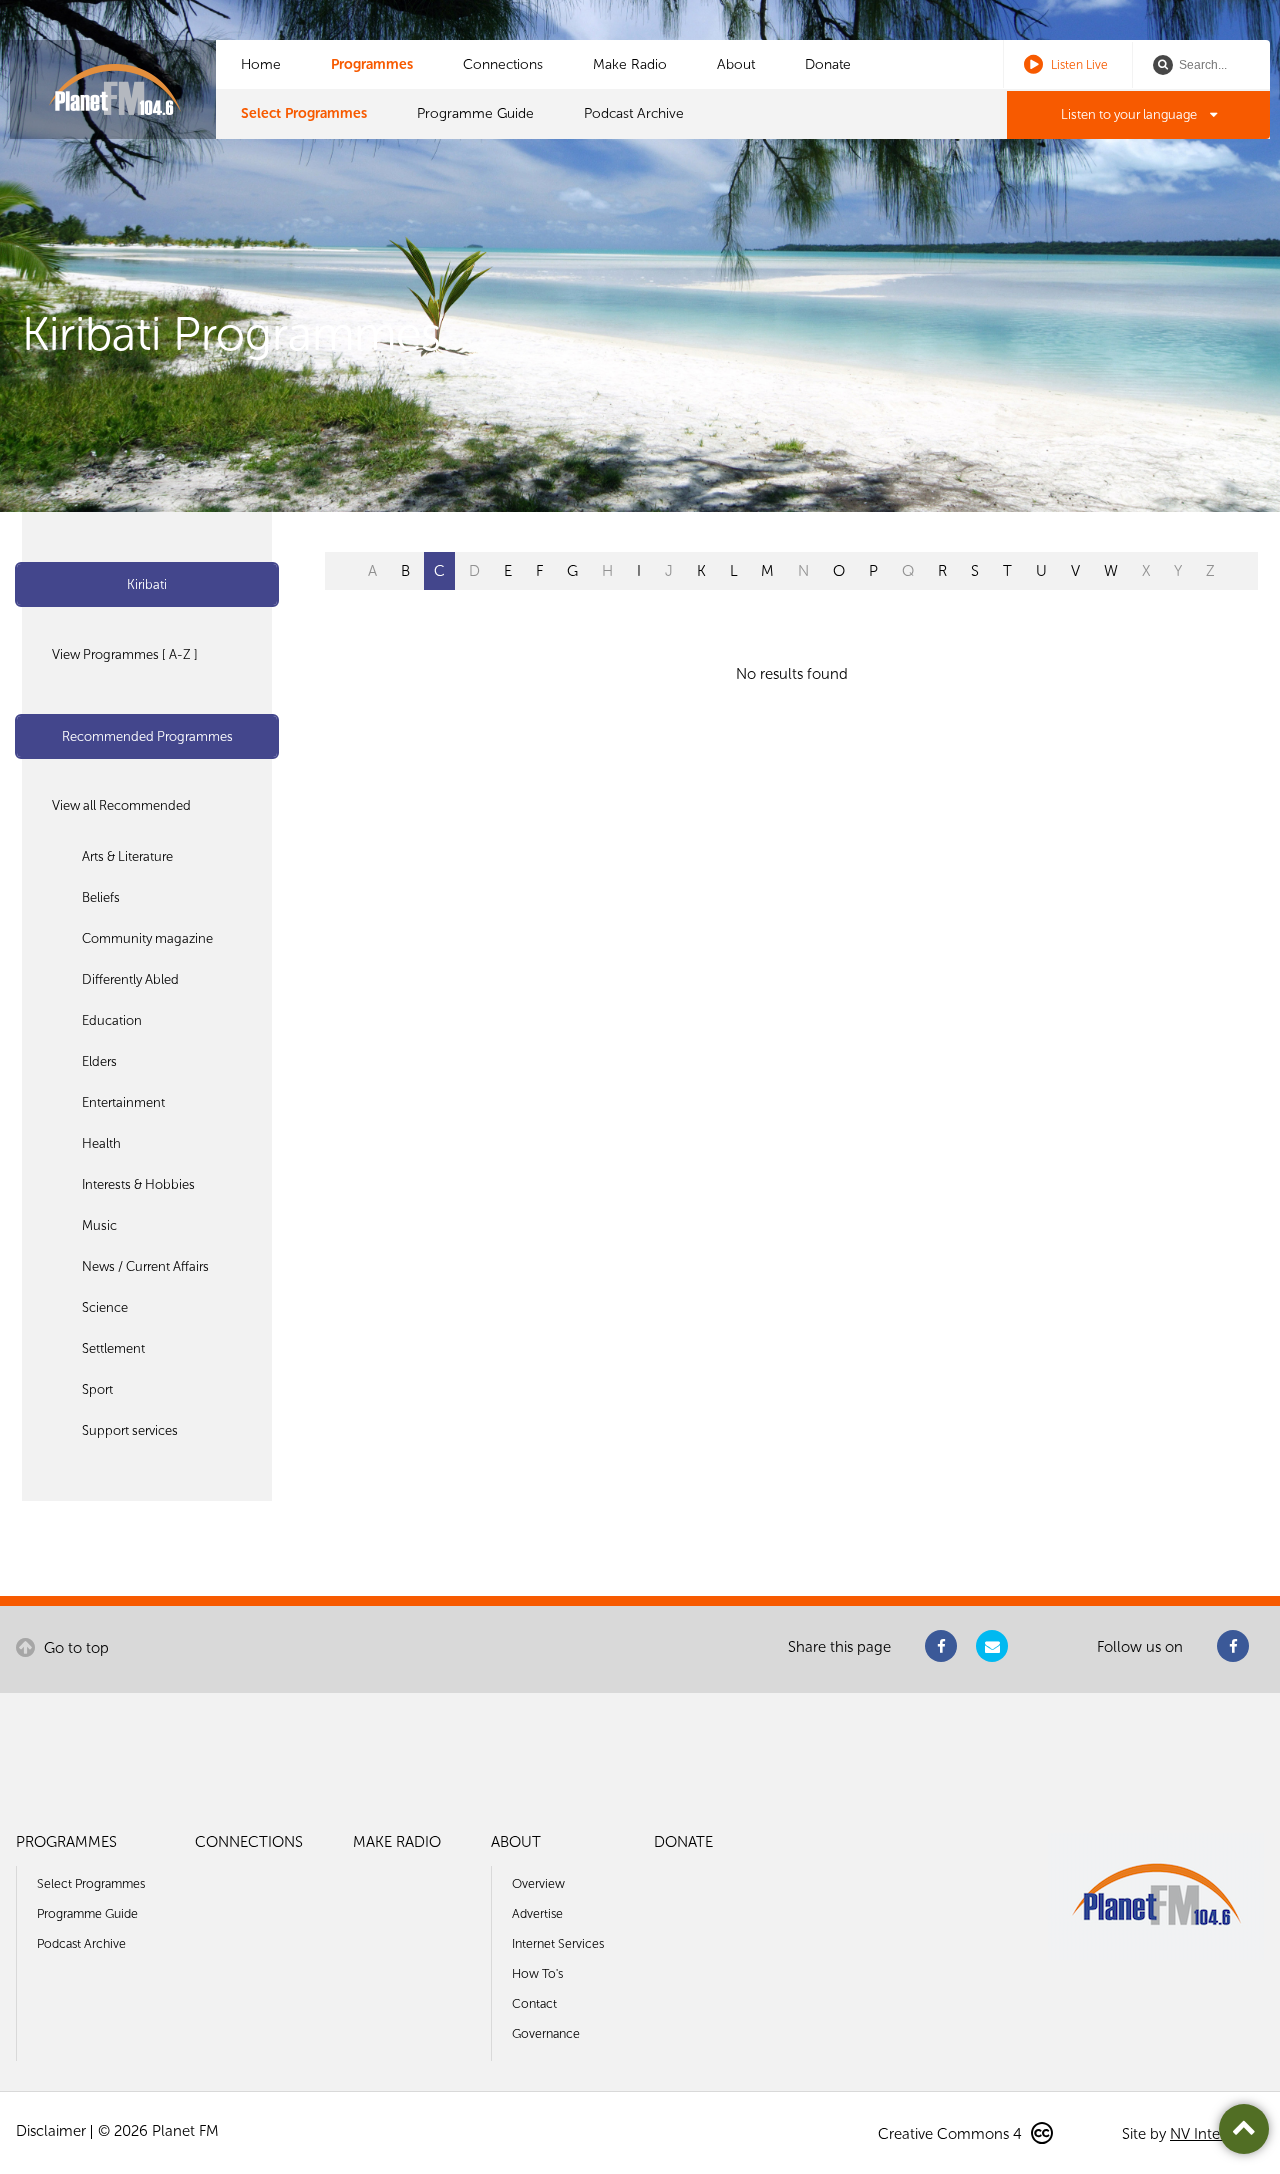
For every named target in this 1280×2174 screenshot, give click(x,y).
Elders (99, 1061)
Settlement (113, 1348)
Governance (546, 2033)
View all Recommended (121, 805)
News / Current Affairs (145, 1266)
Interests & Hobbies (138, 1184)
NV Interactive (1217, 2134)
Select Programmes (304, 113)
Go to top (74, 1648)
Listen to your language (1130, 114)
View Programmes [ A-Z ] (125, 654)
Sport (97, 1389)
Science (105, 1307)
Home (261, 64)
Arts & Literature (127, 856)
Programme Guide (475, 113)
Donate (828, 64)
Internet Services (558, 1943)
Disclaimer (51, 2131)
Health (101, 1143)
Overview (538, 1883)
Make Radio (630, 64)
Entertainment (123, 1102)
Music (99, 1225)
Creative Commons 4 (952, 2134)
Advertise (537, 1913)
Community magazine (147, 938)
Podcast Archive (634, 113)
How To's (537, 1973)
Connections (503, 64)
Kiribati (147, 584)
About (736, 64)
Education (112, 1020)
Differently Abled (130, 979)
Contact (534, 2003)
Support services (130, 1430)
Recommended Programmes (147, 736)
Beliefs (101, 897)
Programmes (372, 64)
